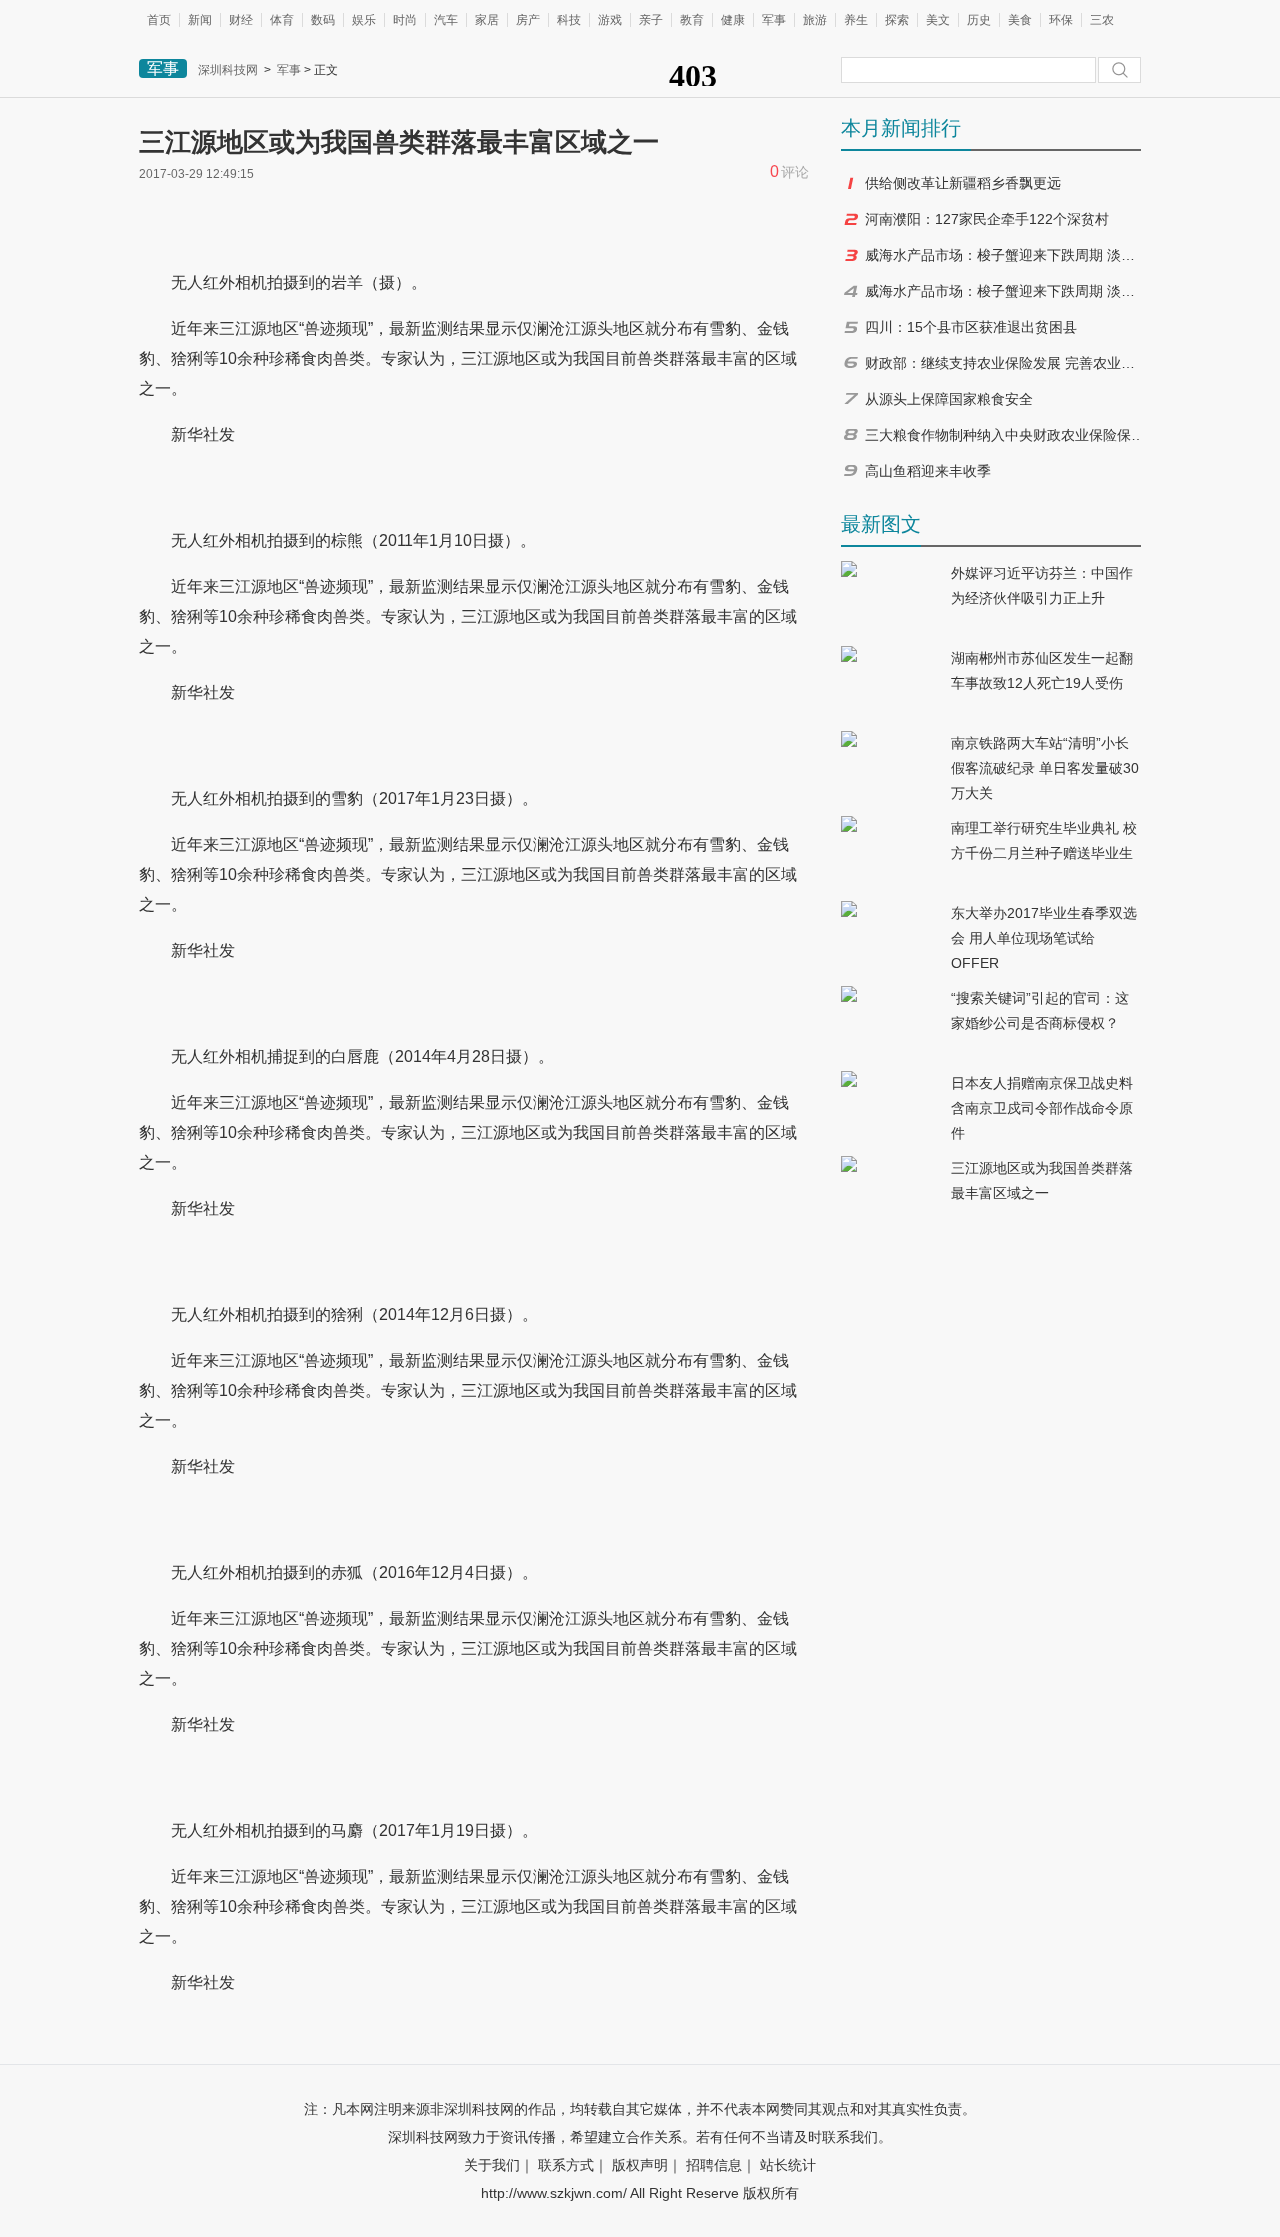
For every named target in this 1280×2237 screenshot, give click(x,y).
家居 (487, 20)
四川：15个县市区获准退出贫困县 (971, 327)
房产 (528, 20)
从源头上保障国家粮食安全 (949, 399)
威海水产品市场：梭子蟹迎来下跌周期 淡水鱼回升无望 (1005, 255)
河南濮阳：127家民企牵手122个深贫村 (987, 219)
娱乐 (364, 20)
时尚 (405, 20)
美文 (938, 20)
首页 (159, 20)
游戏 (610, 20)
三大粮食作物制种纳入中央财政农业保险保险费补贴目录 (1005, 435)
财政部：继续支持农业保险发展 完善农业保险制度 (1005, 363)
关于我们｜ (499, 2165)
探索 (897, 20)
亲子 (651, 20)
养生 (856, 20)
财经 (241, 20)
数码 (323, 20)
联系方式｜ (573, 2165)
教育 (692, 20)
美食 (1020, 20)
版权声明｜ (647, 2165)
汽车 (446, 20)
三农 (1102, 20)
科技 (569, 20)
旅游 (815, 20)
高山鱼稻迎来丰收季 (928, 471)
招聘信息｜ (721, 2165)
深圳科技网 (228, 70)
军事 (774, 20)
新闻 (200, 20)
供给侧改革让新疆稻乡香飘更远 (963, 183)
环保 (1061, 20)
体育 (282, 20)
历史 (979, 20)
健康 (733, 20)
